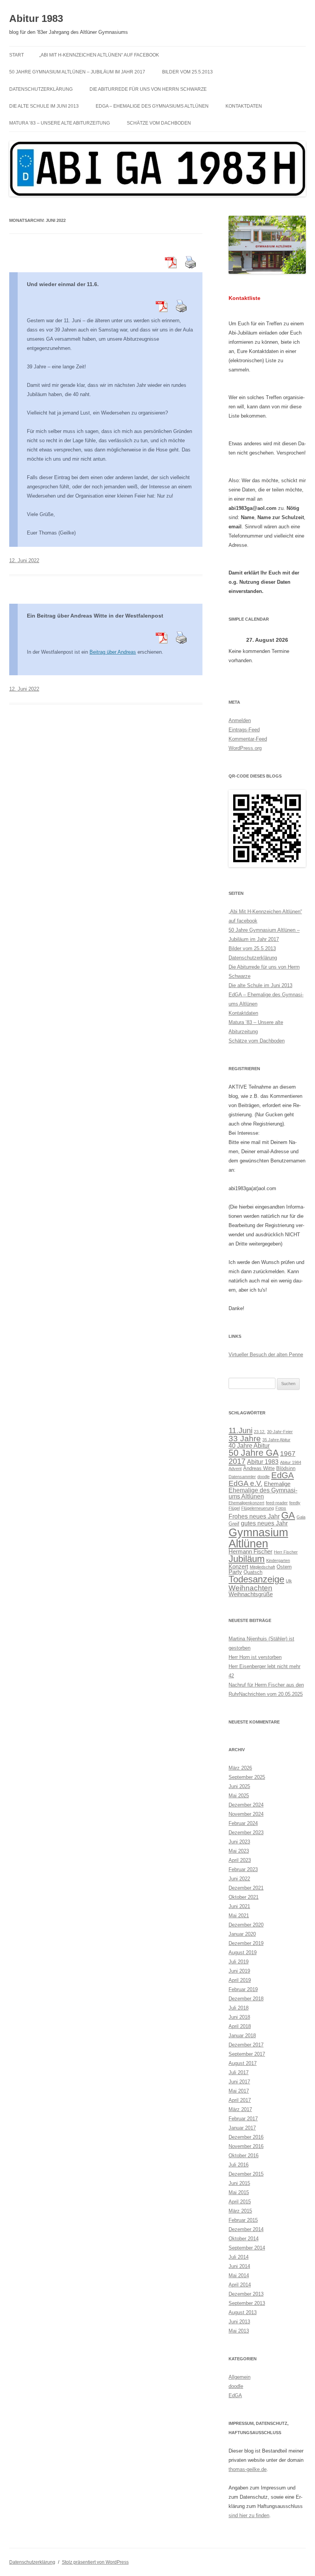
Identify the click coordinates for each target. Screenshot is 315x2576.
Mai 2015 (239, 2192)
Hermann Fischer (250, 1552)
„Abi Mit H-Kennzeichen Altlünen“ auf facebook (99, 55)
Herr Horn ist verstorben (255, 1657)
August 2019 (243, 1952)
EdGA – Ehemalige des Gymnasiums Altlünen (152, 106)
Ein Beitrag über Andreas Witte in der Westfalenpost (95, 616)
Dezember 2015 (246, 2174)
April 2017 (240, 2100)
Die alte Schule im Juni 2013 (44, 106)
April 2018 (240, 2026)
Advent (235, 1469)
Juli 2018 (239, 2008)
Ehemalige (277, 1484)
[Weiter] (298, 640)
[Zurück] (236, 640)
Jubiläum (247, 1559)
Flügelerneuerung (258, 1508)
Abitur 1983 (36, 18)
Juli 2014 (239, 2257)
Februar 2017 (243, 2119)
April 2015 (240, 2202)
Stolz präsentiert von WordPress (95, 2562)
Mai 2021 (239, 1916)
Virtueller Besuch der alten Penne (266, 1355)
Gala (301, 1517)
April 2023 (240, 1860)
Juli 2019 (239, 1962)
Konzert (238, 1567)
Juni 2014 (239, 2266)
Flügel (234, 1508)
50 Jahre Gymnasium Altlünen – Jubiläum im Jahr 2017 (77, 72)
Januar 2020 (242, 1934)
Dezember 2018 (246, 1999)
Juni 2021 (239, 1906)
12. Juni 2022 (24, 560)
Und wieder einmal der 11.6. (63, 284)
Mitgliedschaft (262, 1567)
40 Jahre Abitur (249, 1445)
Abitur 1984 (291, 1462)
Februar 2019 (243, 1989)
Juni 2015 (239, 2183)
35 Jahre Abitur (276, 1440)
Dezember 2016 (246, 2137)
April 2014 (240, 2285)
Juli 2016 (239, 2165)
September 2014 (247, 2248)
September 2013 (247, 2303)
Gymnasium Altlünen (258, 1538)
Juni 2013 (239, 2322)
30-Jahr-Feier (280, 1432)
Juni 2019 (239, 1971)
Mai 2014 (239, 2275)
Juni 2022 (239, 1879)
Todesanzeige (256, 1579)
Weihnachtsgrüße (251, 1594)
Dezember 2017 (246, 2045)
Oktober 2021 (244, 1897)
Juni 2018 (239, 2017)
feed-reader (277, 1503)
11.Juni (240, 1430)
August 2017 (243, 2063)
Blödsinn (286, 1468)
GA (288, 1515)
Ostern (284, 1567)
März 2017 (240, 2109)
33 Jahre (245, 1438)
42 (231, 1676)
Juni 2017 (239, 2082)
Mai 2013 (239, 2331)
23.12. (260, 1432)
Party (235, 1572)
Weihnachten (250, 1588)
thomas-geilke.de (248, 2469)
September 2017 (247, 2054)
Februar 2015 (243, 2220)
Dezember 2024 (246, 1805)
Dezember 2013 (246, 2294)
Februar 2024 (243, 1823)
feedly (295, 1503)
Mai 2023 (239, 1851)
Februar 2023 (243, 1869)
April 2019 (240, 1980)
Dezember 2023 (246, 1833)
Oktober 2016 (244, 2156)
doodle (264, 1477)
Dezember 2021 (246, 1888)
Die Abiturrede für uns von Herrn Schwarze (148, 89)
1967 (288, 1453)
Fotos (281, 1508)
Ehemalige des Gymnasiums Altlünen (263, 1493)
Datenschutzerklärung (41, 89)
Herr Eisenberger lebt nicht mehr (264, 1666)
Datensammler (242, 1477)
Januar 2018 (242, 2036)
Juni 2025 (239, 1786)
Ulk (289, 1581)
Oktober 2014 (244, 2239)
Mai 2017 (239, 2091)
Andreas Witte (259, 1468)
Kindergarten (278, 1560)
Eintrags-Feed (244, 730)
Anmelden (240, 720)
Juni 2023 (239, 1842)
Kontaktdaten (244, 106)
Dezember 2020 (246, 1925)
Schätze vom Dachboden (159, 123)
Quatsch (253, 1572)
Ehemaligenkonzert (246, 1503)
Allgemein (240, 2377)
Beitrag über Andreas (113, 652)
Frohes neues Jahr (254, 1516)
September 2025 (247, 1777)
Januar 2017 (242, 2128)
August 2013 (243, 2312)
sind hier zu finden (249, 2515)
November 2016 (246, 2146)
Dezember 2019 (246, 1943)
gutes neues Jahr (264, 1523)
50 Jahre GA (254, 1453)
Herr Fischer (286, 1552)
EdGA (283, 1475)
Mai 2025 (239, 1796)
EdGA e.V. (245, 1483)
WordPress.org (245, 748)
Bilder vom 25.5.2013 (187, 72)
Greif (234, 1524)
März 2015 (240, 2211)
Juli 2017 (239, 2072)
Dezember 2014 (246, 2229)
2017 (237, 1461)
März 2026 (240, 1768)
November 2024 (246, 1814)
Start (17, 55)
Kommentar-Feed (248, 739)
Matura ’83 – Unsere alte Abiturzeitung (60, 123)
